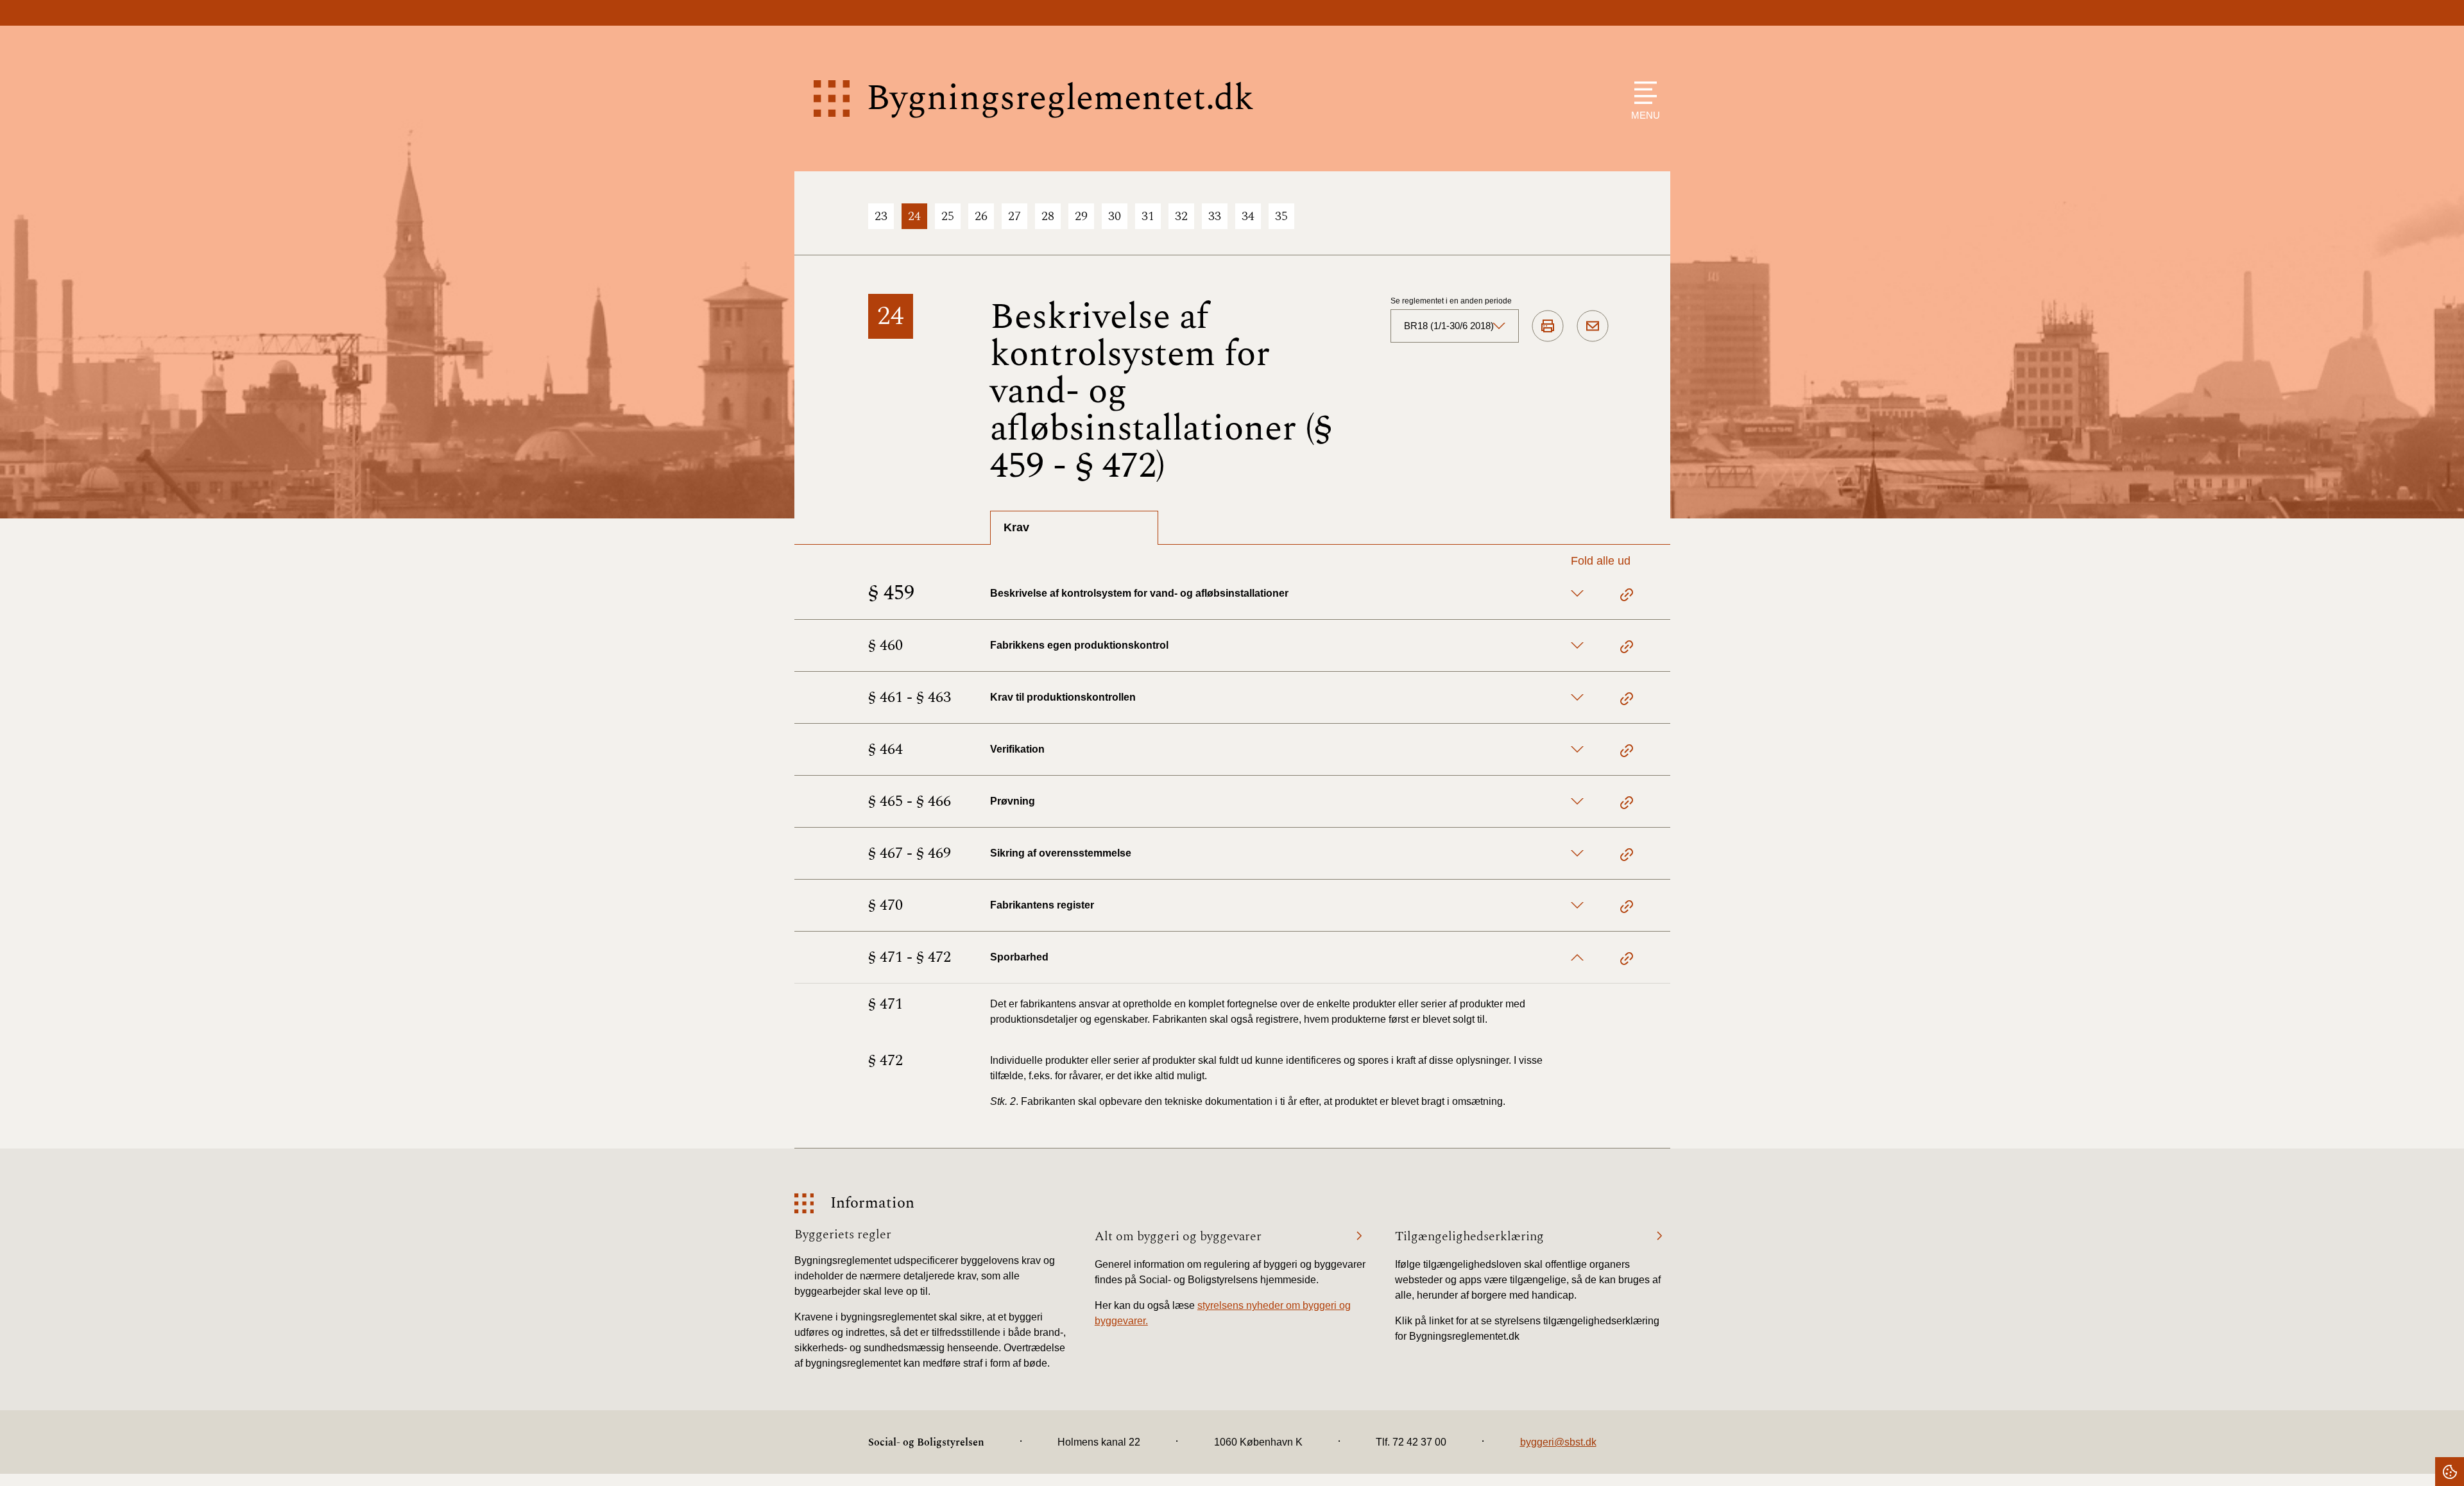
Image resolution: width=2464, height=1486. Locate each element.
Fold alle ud (1601, 561)
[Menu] (1642, 93)
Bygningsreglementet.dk (1060, 98)
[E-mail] (1593, 327)
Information (872, 1203)
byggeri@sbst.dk (1558, 1442)
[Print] (1548, 327)
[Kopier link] (1627, 597)
